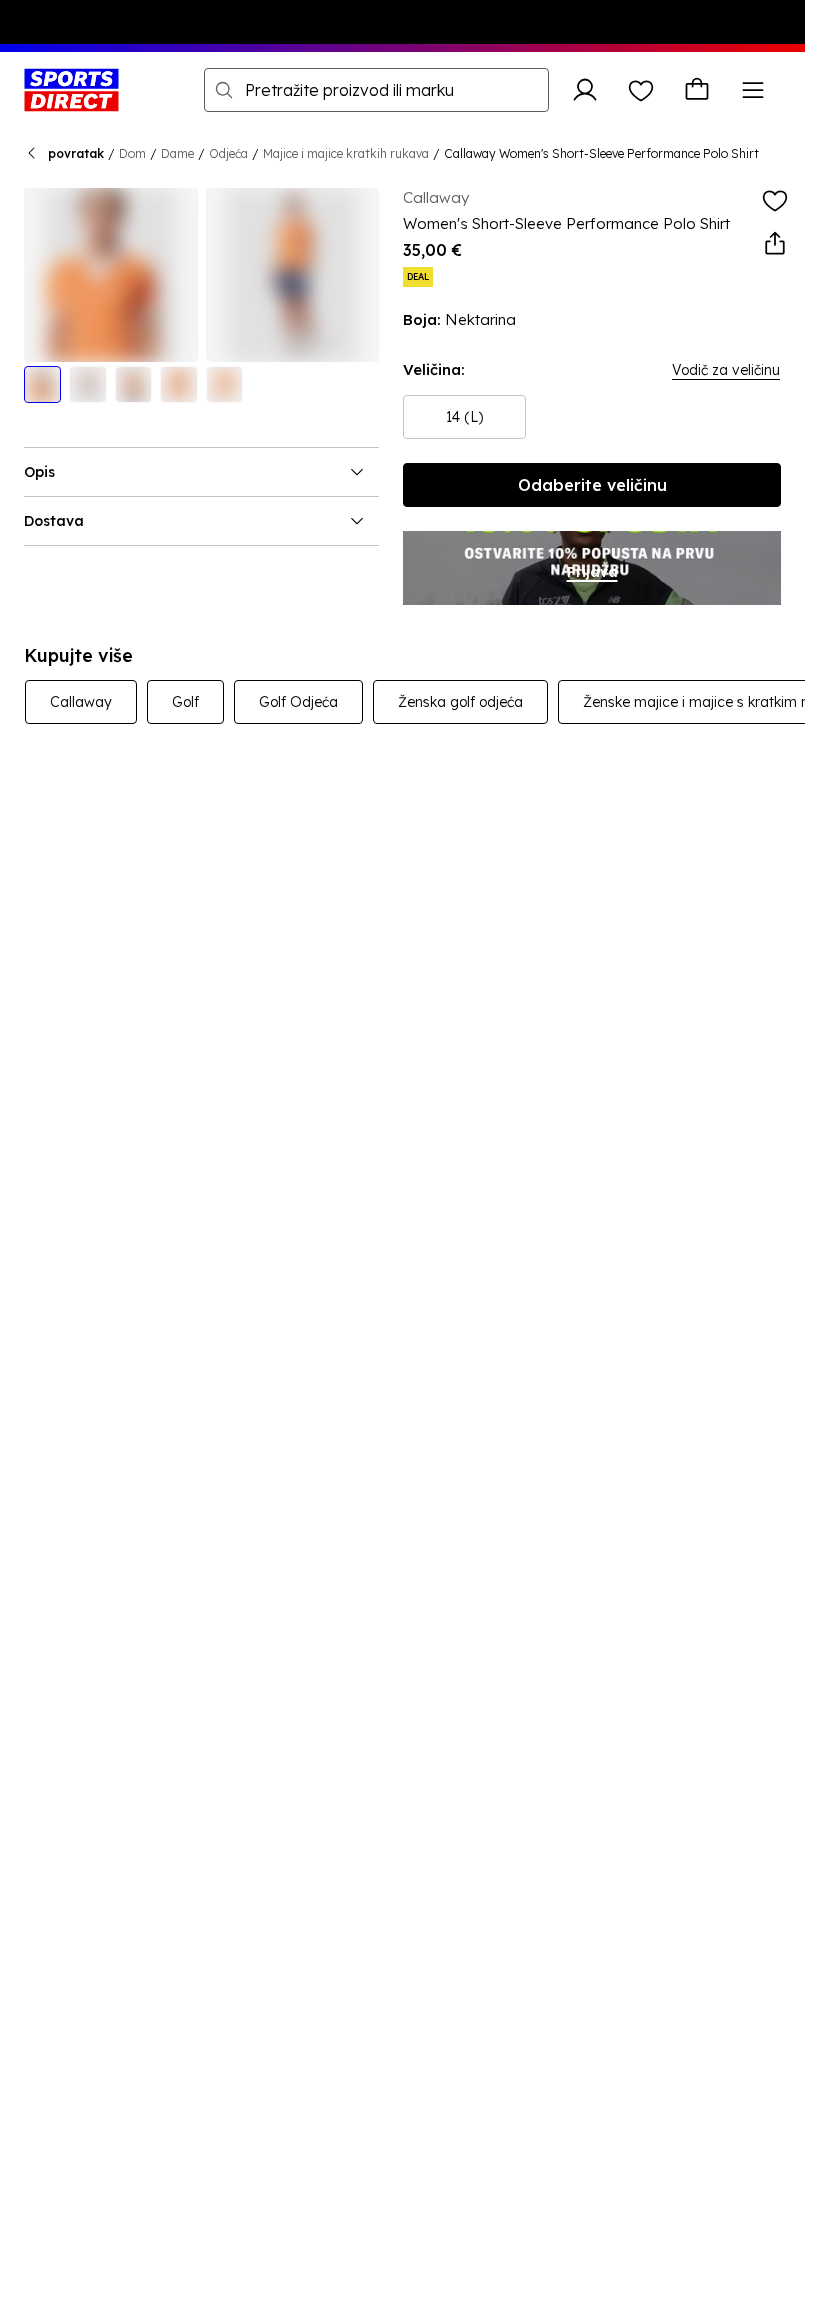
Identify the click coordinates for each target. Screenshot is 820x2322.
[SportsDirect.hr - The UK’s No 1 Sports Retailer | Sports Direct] (71, 90)
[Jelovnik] (753, 90)
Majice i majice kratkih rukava (346, 153)
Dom (132, 153)
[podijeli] (775, 244)
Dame (177, 153)
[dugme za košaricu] (697, 90)
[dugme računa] (585, 90)
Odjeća (228, 153)
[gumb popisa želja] (641, 90)
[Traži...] (224, 90)
